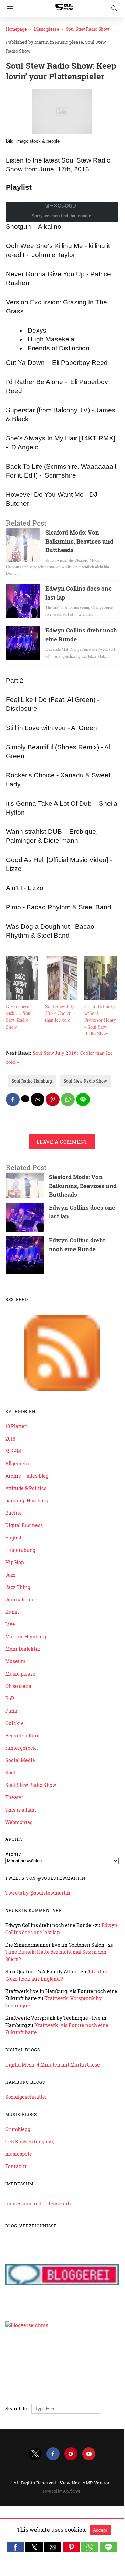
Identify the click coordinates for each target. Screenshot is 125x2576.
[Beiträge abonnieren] (62, 1389)
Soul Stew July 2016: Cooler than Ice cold (60, 1013)
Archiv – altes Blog (27, 1476)
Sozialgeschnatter (26, 2097)
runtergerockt (22, 1748)
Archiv (13, 1854)
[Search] (113, 8)
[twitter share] (25, 1099)
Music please (46, 29)
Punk (11, 1711)
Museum (15, 1661)
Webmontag (19, 1822)
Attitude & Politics (26, 1488)
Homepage (16, 29)
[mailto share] (38, 1099)
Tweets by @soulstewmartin (38, 1893)
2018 (10, 1439)
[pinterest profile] (71, 2454)
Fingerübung (20, 1550)
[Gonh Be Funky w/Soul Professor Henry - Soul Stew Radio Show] (101, 998)
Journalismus (21, 1599)
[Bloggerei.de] (62, 2311)
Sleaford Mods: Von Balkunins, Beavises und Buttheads (79, 541)
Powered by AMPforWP (62, 2491)
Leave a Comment (62, 1142)
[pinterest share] (53, 1099)
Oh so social (19, 1686)
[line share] (83, 1099)
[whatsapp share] (68, 1099)
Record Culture (22, 1735)
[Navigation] (8, 9)
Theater (14, 1797)
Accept (100, 2530)
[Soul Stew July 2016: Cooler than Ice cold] (61, 998)
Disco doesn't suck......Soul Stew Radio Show (19, 1016)
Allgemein (17, 1463)
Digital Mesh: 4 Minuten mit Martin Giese (53, 2065)
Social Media (20, 1760)
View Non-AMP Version (85, 2483)
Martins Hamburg (26, 1637)
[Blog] (62, 2395)
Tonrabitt (16, 2166)
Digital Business (24, 1525)
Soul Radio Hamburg (32, 1081)
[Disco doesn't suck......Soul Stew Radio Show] (22, 998)
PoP (10, 1698)
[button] (15, 2547)
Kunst (12, 1612)
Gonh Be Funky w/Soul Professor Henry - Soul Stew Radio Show (100, 1020)
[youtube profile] (89, 2454)
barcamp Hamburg (27, 1500)
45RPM (13, 1451)
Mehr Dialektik (23, 1649)
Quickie (14, 1723)
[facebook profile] (53, 2454)
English (14, 1538)
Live (10, 1624)
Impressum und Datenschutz (38, 2203)
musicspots (18, 2154)
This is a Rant (21, 1810)
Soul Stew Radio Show (88, 29)
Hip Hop (14, 1562)
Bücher (14, 1513)
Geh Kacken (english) (30, 2142)
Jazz (10, 1575)
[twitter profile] (35, 2454)
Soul (10, 1773)
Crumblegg (18, 2129)
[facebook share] (13, 1099)
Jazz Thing (18, 1587)
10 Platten (16, 1426)
